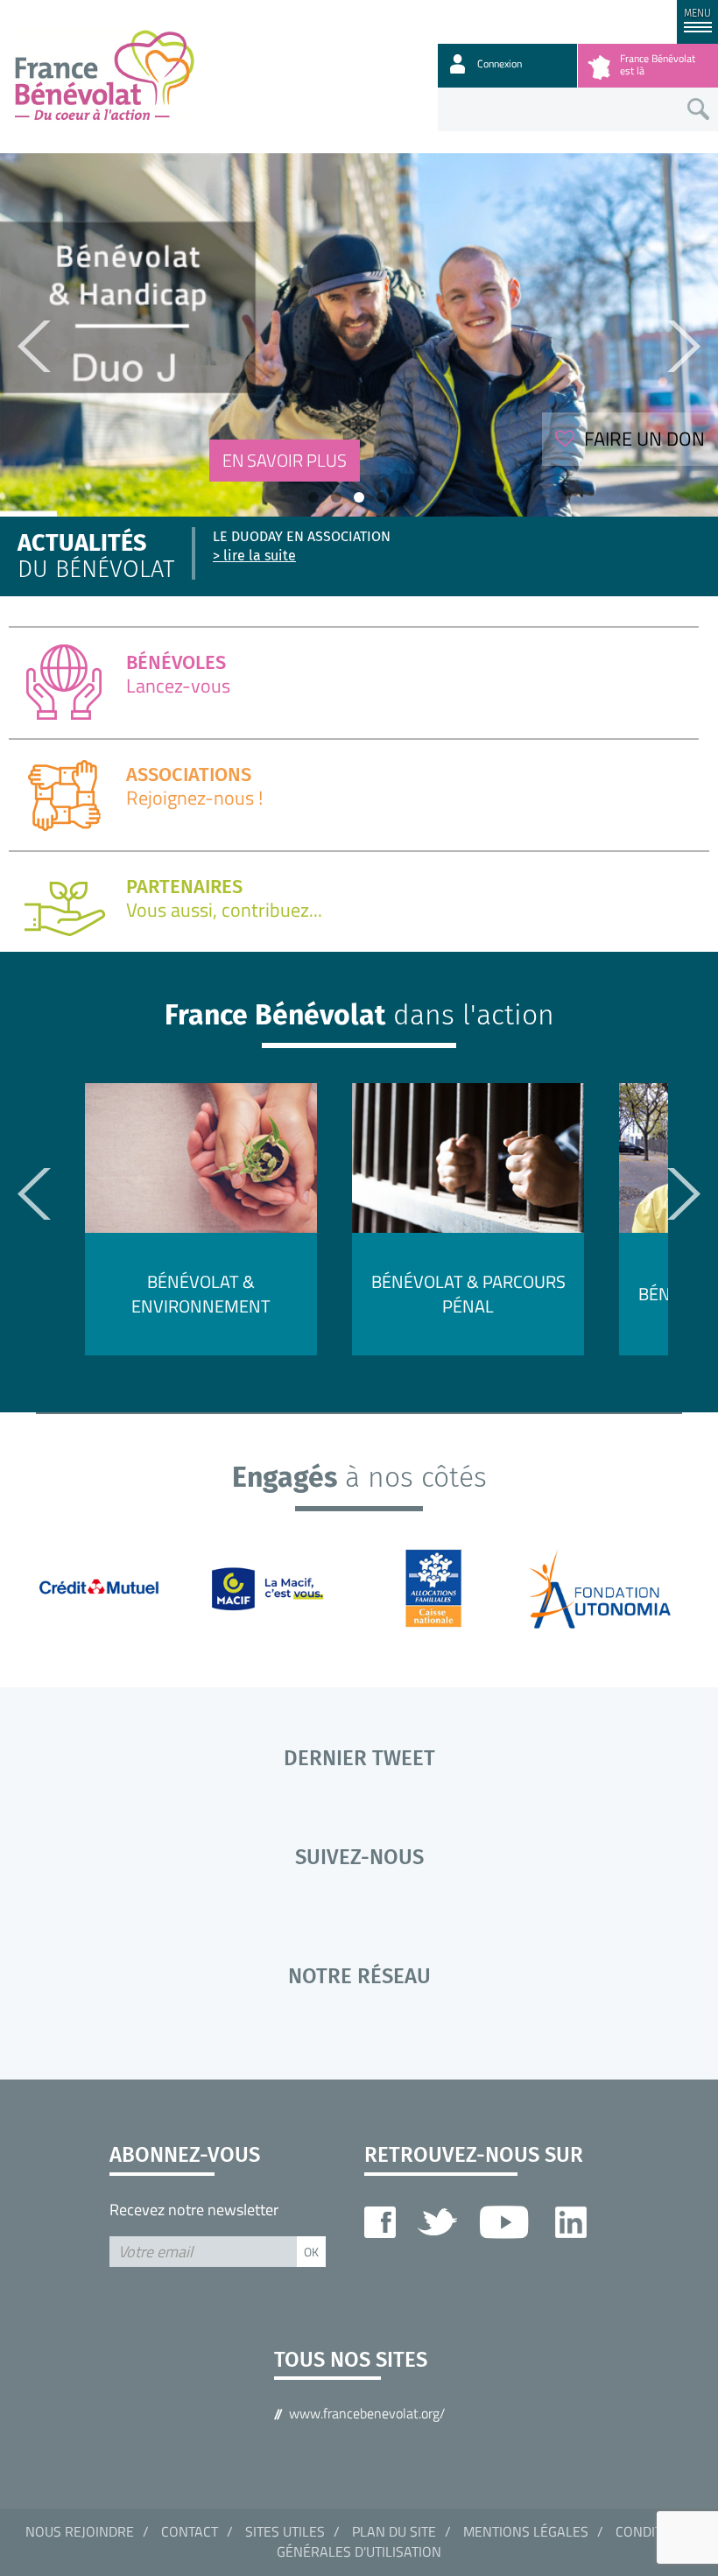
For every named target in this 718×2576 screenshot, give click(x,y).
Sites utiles (285, 2531)
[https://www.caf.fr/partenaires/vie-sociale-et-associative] (445, 1587)
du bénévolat (96, 557)
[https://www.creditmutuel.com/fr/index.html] (109, 1587)
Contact (190, 2531)
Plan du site (394, 2531)
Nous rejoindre (80, 2531)
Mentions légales (526, 2531)
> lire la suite (254, 556)
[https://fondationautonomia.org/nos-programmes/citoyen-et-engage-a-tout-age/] (612, 1587)
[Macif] (277, 1587)
